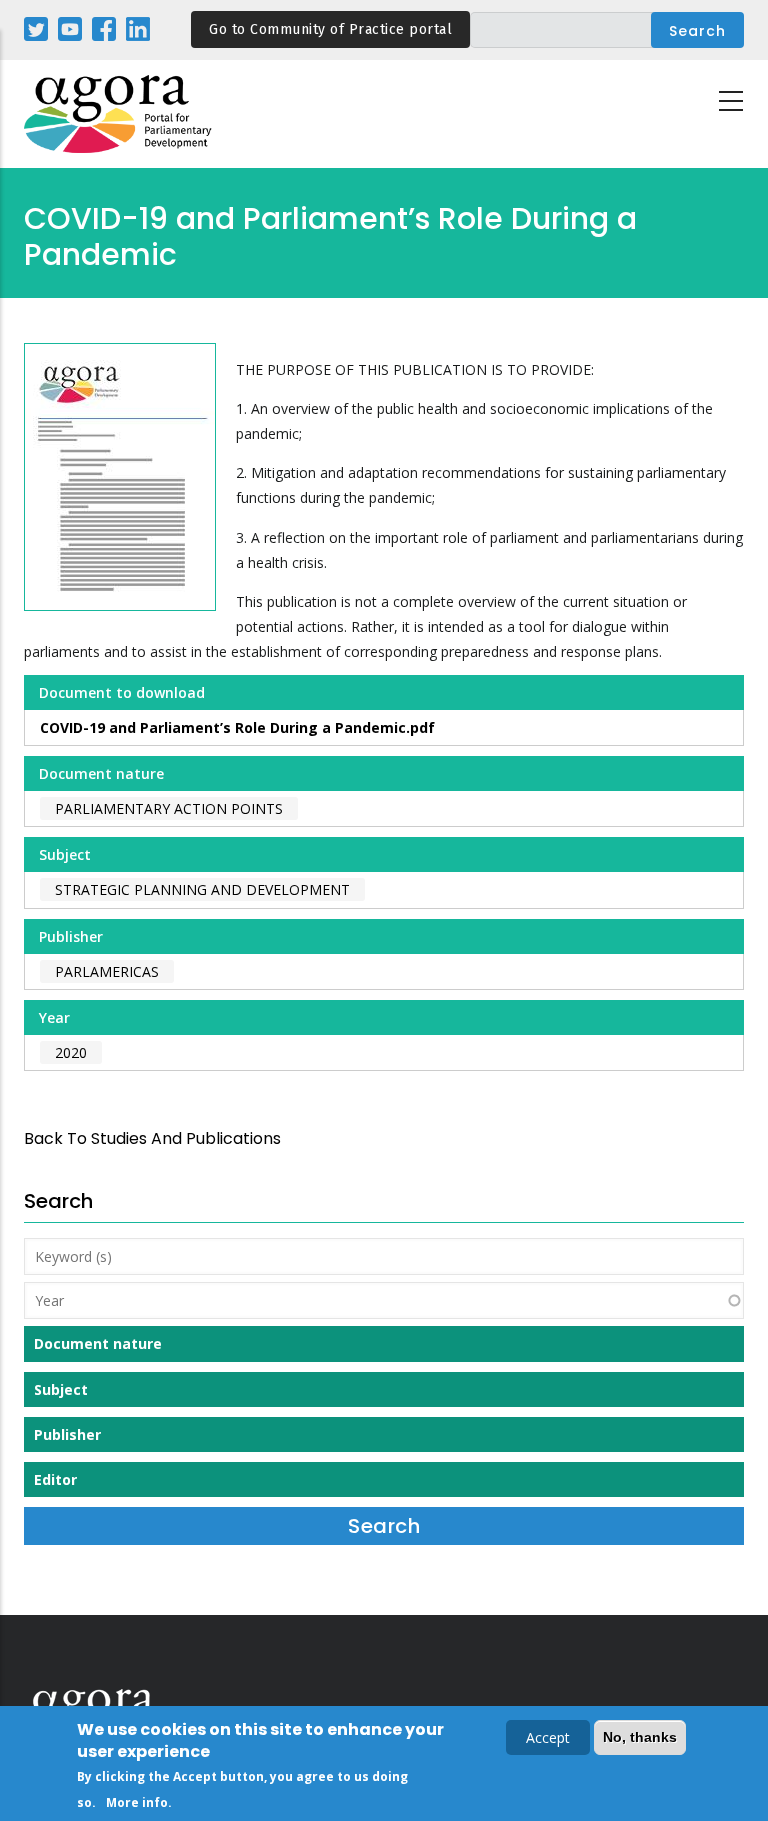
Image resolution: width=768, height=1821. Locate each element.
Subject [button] (61, 1389)
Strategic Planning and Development (202, 889)
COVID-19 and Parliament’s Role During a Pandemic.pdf (237, 727)
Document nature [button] (98, 1343)
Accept (548, 1737)
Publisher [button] (67, 1434)
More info (137, 1802)
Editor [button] (55, 1479)
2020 (71, 1052)
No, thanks (640, 1737)
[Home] (119, 114)
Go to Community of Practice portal (330, 29)
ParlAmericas (107, 971)
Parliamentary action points (169, 808)
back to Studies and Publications (152, 1138)
